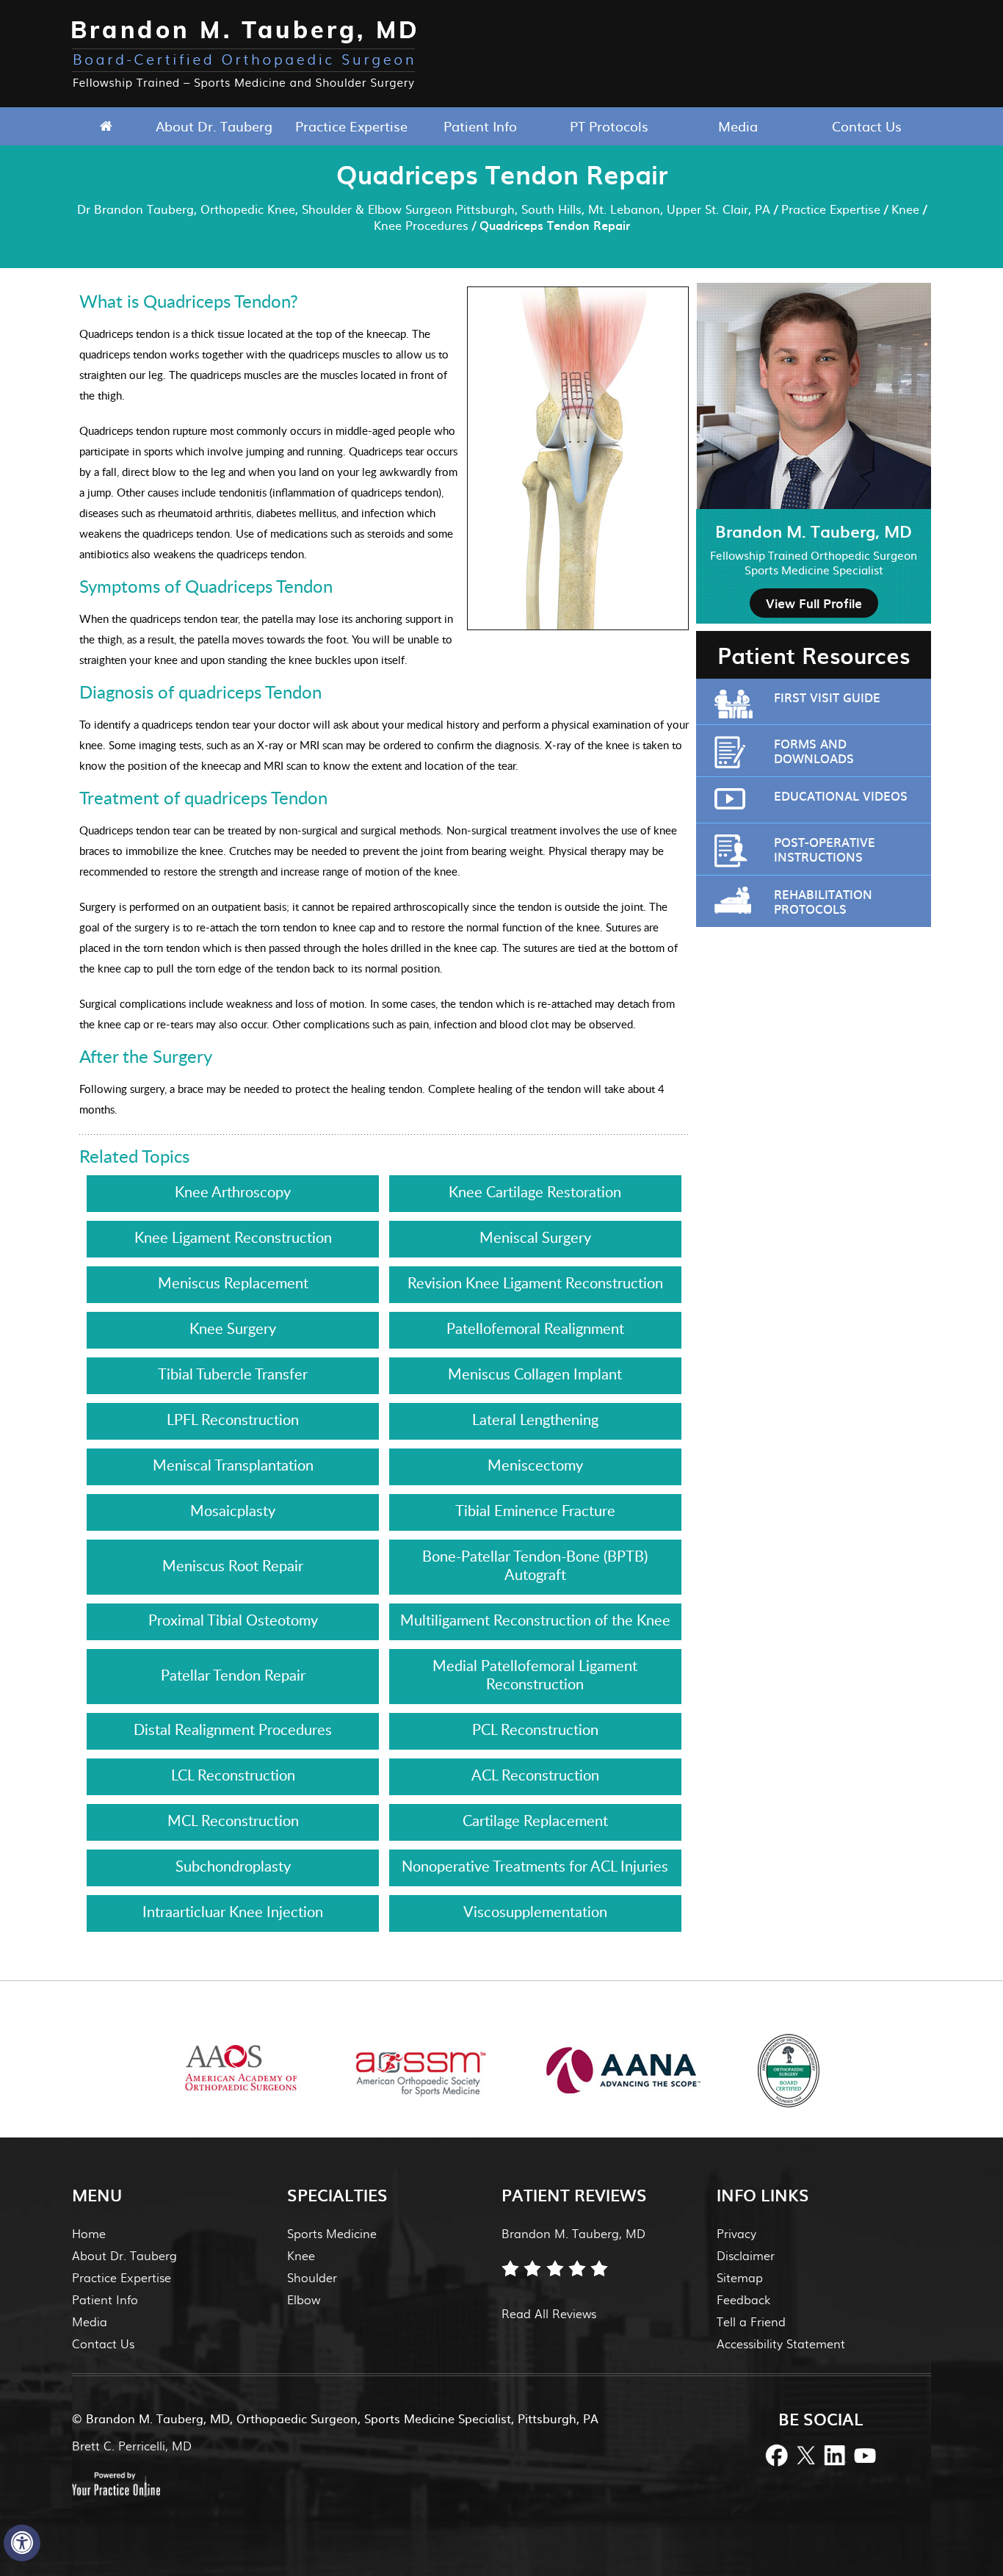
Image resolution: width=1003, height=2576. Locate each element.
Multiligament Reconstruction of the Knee (535, 1620)
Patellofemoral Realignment (535, 1328)
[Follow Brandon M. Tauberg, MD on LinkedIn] (836, 2454)
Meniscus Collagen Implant (535, 1374)
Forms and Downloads (814, 751)
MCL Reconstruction (233, 1820)
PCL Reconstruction (535, 1729)
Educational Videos (841, 795)
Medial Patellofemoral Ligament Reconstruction (535, 1674)
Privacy (736, 2233)
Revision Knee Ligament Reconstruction (535, 1282)
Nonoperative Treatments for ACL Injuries (535, 1866)
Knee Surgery (233, 1328)
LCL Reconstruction (233, 1775)
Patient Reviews (574, 2194)
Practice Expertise (351, 126)
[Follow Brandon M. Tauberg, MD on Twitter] (806, 2454)
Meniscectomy (535, 1465)
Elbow (304, 2299)
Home (106, 126)
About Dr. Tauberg (214, 126)
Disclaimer (746, 2255)
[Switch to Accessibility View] (22, 2543)
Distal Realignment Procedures (233, 1729)
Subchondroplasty (233, 1866)
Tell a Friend (751, 2321)
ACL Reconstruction (535, 1775)
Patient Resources (814, 655)
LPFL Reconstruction (233, 1419)
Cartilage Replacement (535, 1820)
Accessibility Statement (781, 2344)
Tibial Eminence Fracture (535, 1510)
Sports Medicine (332, 2233)
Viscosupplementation (535, 1911)
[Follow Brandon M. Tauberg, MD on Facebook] (777, 2454)
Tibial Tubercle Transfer (233, 1374)
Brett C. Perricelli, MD (132, 2446)
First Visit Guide (827, 697)
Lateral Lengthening (535, 1419)
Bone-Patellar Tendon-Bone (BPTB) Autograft (535, 1565)
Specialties (337, 2194)
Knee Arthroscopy (233, 1191)
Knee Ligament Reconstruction (233, 1237)
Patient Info (480, 126)
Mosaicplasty (233, 1510)
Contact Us (867, 126)
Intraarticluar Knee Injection (233, 1911)
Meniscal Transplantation (233, 1465)
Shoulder (312, 2277)
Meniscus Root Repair (233, 1565)
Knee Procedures (421, 225)
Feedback (743, 2299)
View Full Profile (814, 603)
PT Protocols (609, 126)
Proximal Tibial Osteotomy (233, 1620)
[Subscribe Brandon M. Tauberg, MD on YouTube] (865, 2454)
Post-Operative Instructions (825, 849)
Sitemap (740, 2277)
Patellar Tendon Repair (233, 1675)
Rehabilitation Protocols (823, 901)
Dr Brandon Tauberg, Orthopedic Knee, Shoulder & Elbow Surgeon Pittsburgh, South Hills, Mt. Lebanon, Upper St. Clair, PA (424, 209)
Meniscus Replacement (233, 1282)
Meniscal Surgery (535, 1237)
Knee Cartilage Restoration (535, 1191)
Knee (905, 209)
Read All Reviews (549, 2313)
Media (738, 126)
